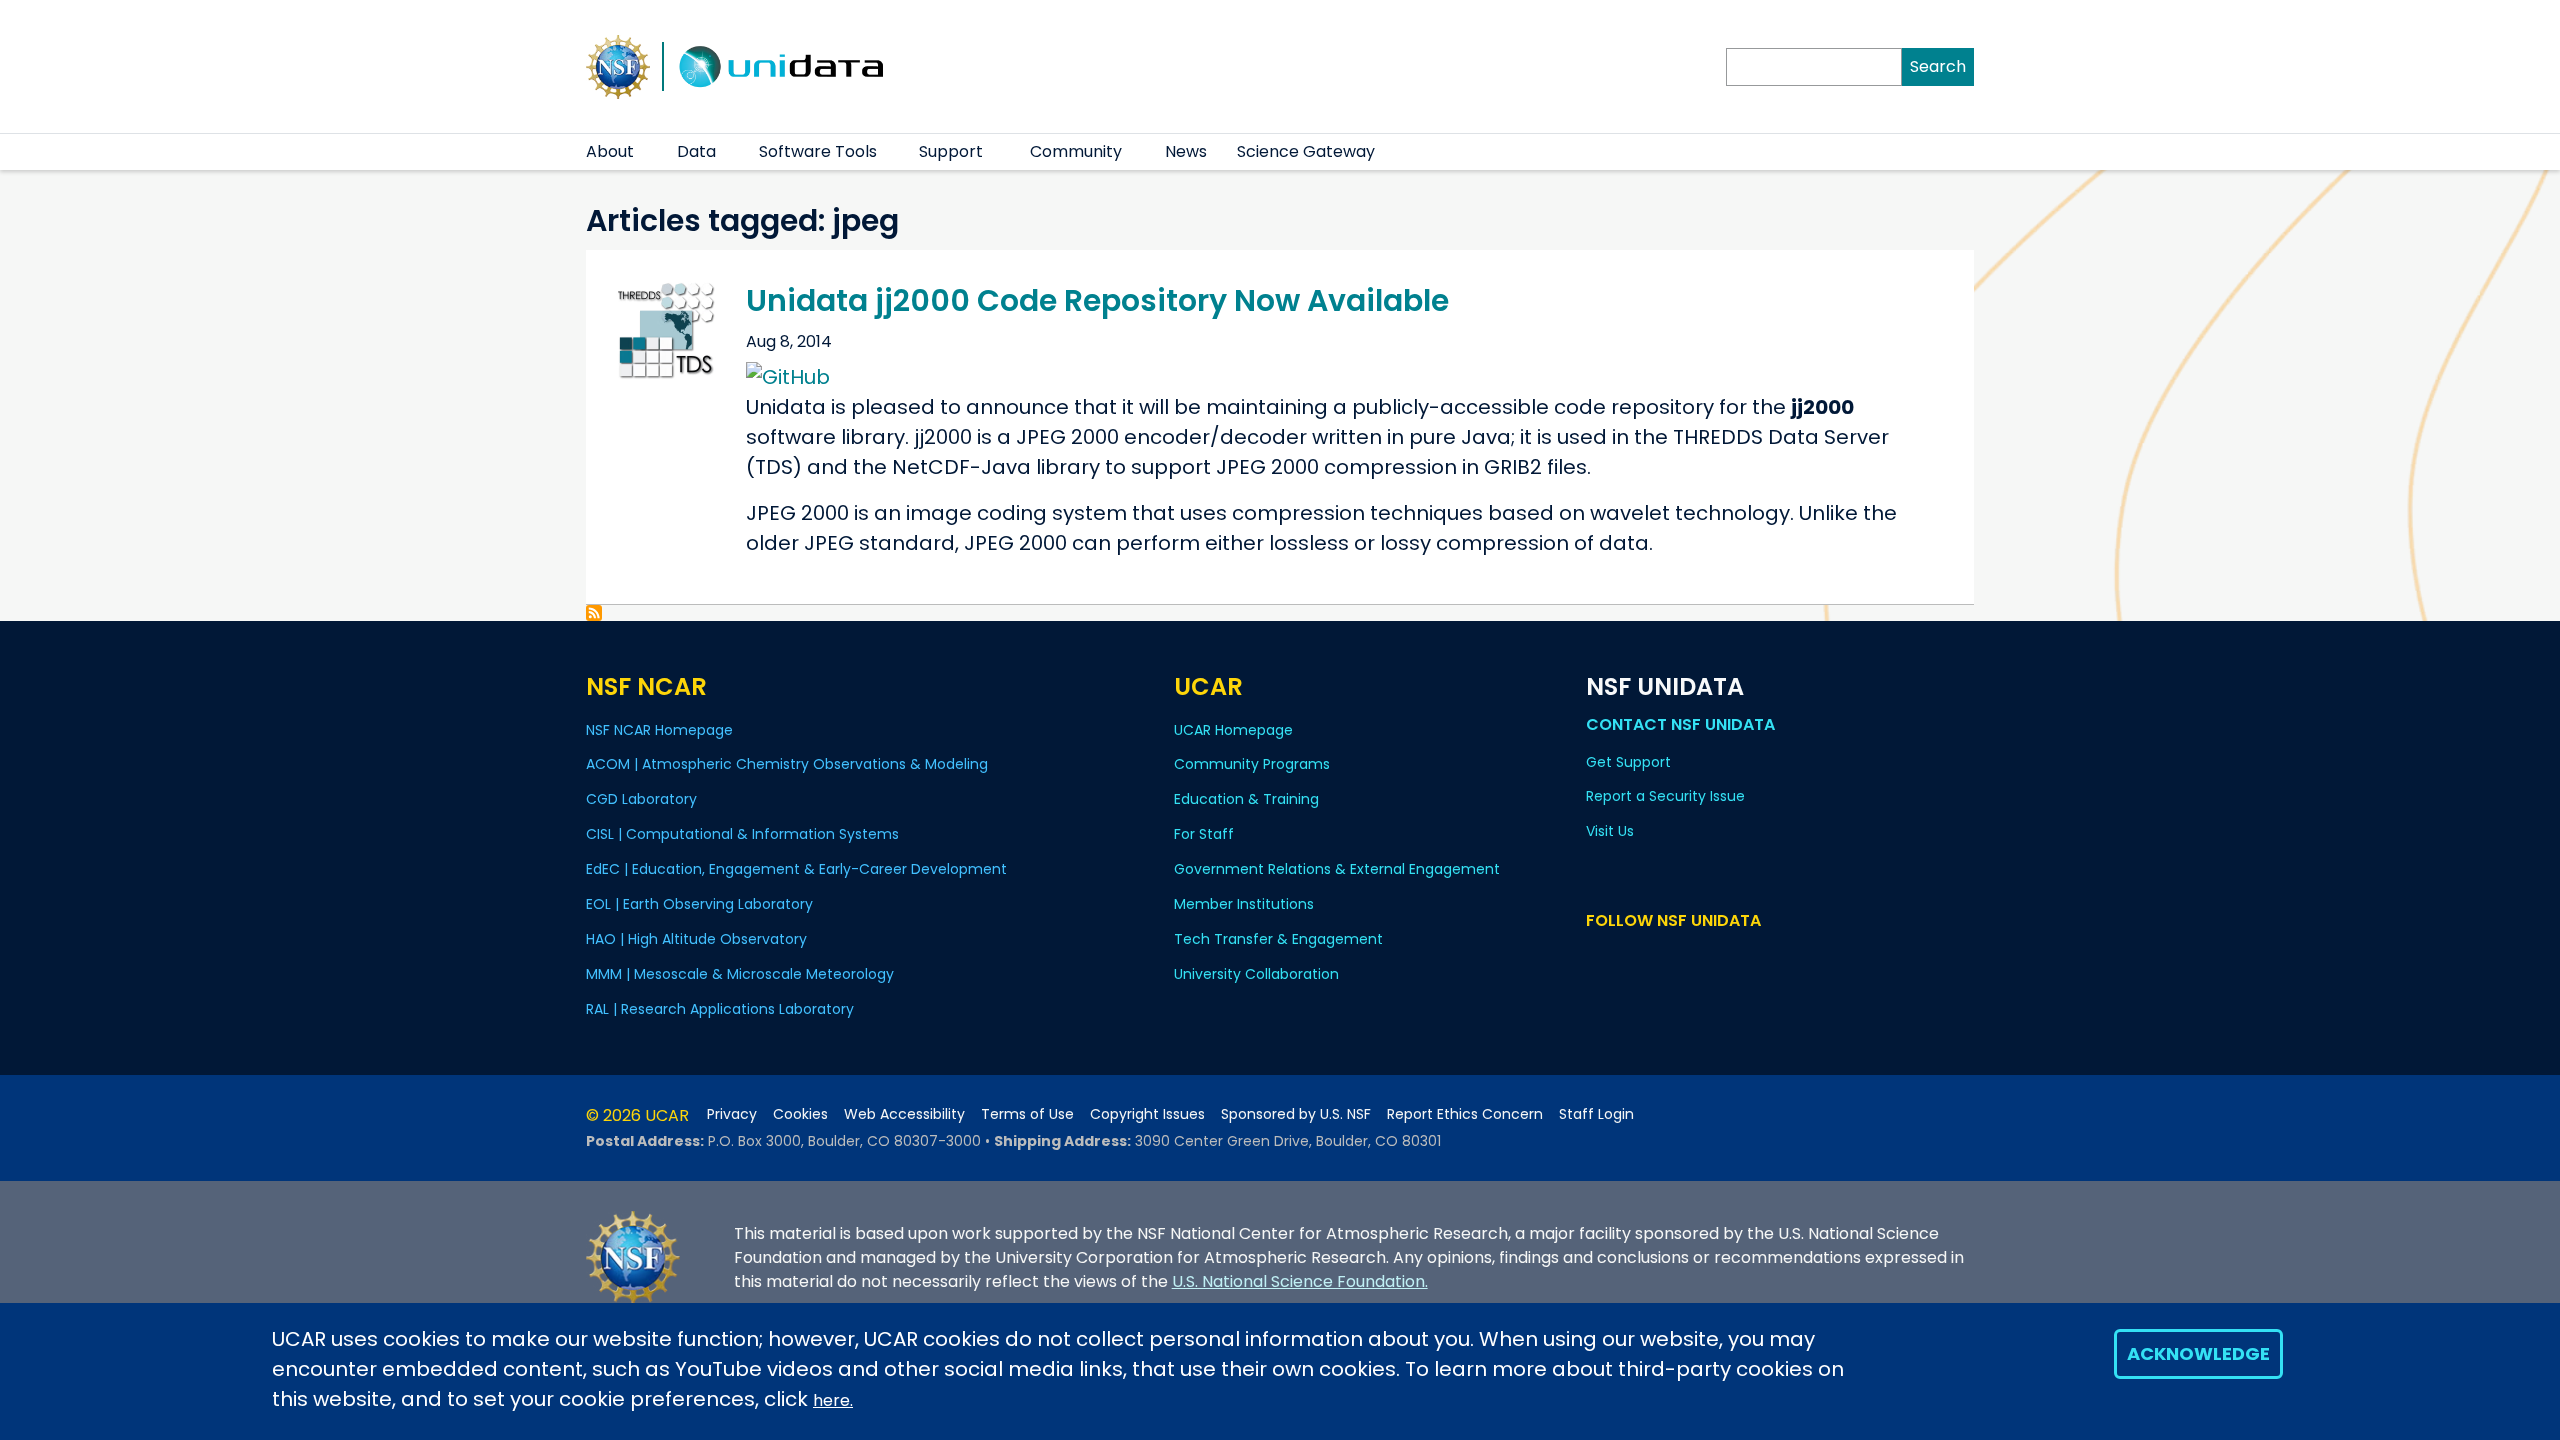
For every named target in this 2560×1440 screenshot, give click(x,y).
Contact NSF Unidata (1680, 724)
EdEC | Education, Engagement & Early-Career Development (796, 869)
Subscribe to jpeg (594, 613)
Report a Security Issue (1665, 796)
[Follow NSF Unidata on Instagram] (1714, 958)
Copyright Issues (1147, 1114)
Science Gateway (1306, 151)
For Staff (1204, 834)
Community (1076, 151)
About (610, 151)
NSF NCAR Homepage (659, 730)
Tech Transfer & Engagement (1278, 939)
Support (951, 151)
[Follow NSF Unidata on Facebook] (1685, 958)
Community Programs (1252, 764)
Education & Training (1246, 799)
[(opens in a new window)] (788, 375)
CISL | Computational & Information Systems (742, 834)
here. (833, 1400)
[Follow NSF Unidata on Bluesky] (1598, 958)
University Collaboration (1256, 974)
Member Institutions (1244, 904)
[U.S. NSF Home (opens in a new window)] (618, 65)
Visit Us (1610, 831)
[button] (646, 152)
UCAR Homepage (1233, 730)
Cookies (800, 1114)
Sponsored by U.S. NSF (1296, 1114)
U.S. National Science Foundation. (1300, 1281)
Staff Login (1596, 1114)
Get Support (1628, 762)
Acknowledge (2198, 1353)
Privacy (732, 1114)
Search (1938, 66)
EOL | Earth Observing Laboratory (699, 904)
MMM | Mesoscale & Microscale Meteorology (740, 974)
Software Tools (818, 151)
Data (696, 151)
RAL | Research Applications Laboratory (720, 1009)
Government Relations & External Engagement (1337, 869)
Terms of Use (1027, 1114)
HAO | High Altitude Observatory (696, 939)
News (1186, 151)
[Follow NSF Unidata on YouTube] (1627, 958)
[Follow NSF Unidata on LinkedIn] (1656, 958)
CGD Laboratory (641, 799)
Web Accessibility (904, 1114)
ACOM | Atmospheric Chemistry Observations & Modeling (787, 764)
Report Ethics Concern (1465, 1114)
